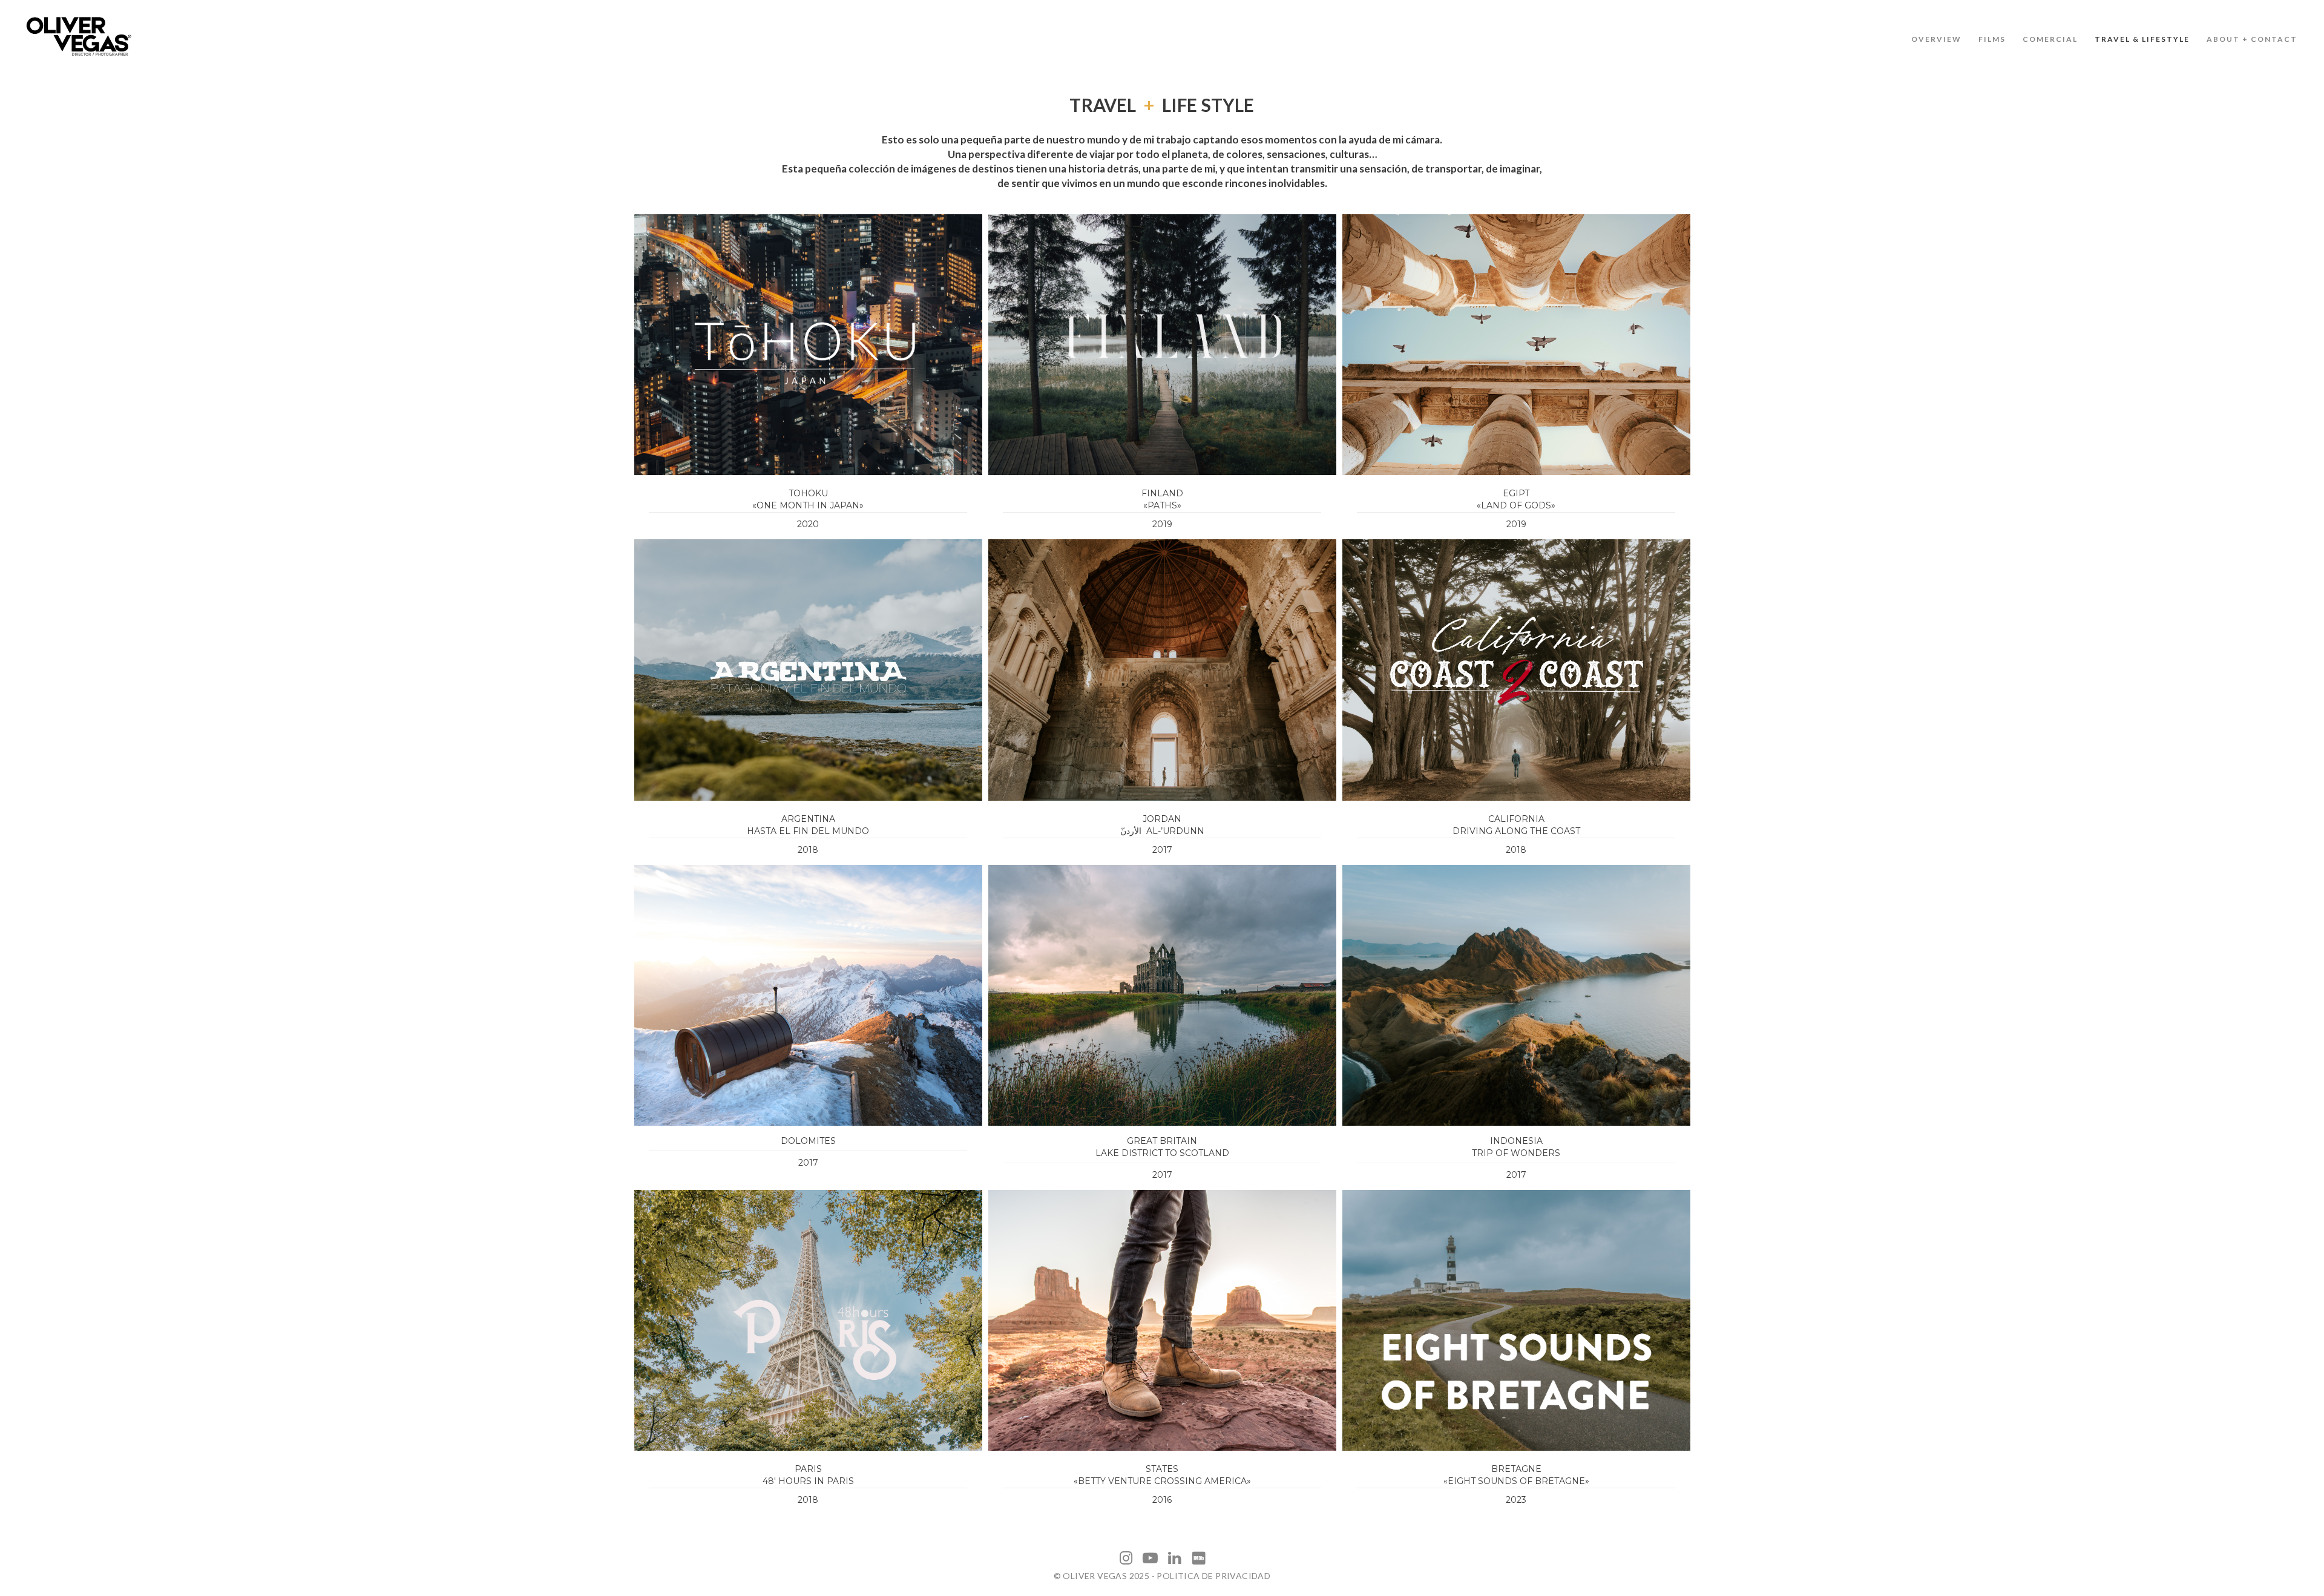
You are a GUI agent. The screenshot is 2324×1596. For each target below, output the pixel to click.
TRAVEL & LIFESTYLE (2142, 39)
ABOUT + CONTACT (2252, 39)
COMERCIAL (2050, 39)
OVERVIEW (1936, 39)
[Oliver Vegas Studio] (79, 36)
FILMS (1992, 39)
